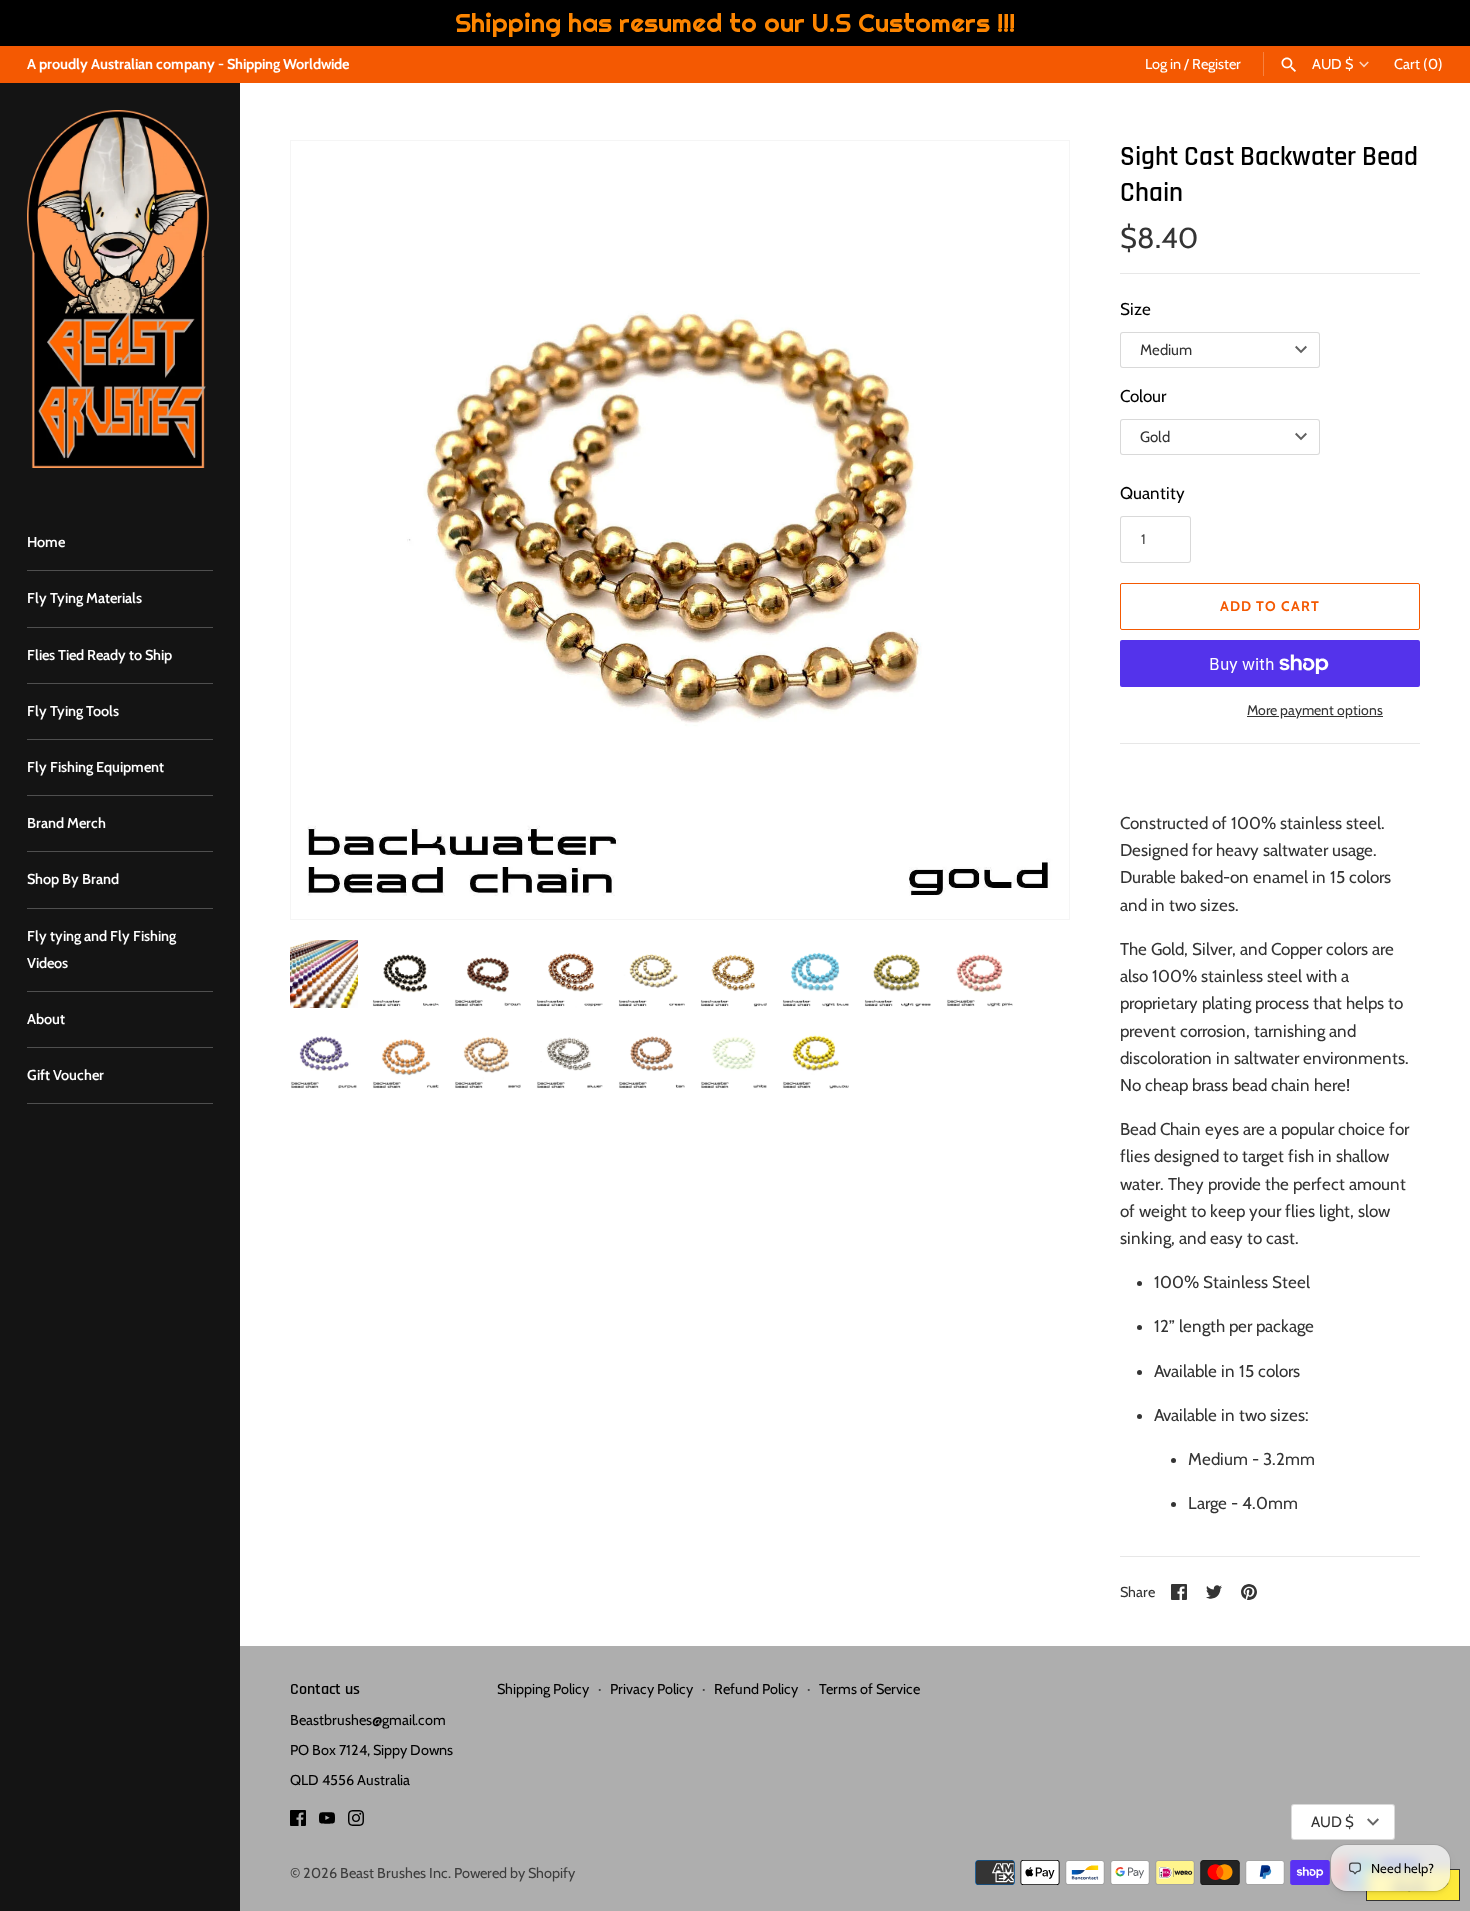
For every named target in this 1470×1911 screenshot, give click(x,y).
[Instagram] (356, 1822)
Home (46, 542)
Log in (1163, 64)
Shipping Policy (543, 1689)
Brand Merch (66, 823)
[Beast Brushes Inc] (120, 289)
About (46, 1019)
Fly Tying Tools (73, 711)
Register (1216, 64)
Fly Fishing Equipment (95, 767)
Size (1135, 309)
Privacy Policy (651, 1689)
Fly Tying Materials (84, 598)
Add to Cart (1270, 606)
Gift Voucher (65, 1075)
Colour (1143, 396)
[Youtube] (327, 1822)
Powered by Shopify (514, 1873)
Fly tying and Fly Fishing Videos (101, 949)
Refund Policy (756, 1689)
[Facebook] (298, 1822)
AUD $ (1332, 64)
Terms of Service (869, 1689)
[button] (333, 530)
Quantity (1152, 493)
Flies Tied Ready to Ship (99, 655)
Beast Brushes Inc (394, 1873)
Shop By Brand (73, 879)
